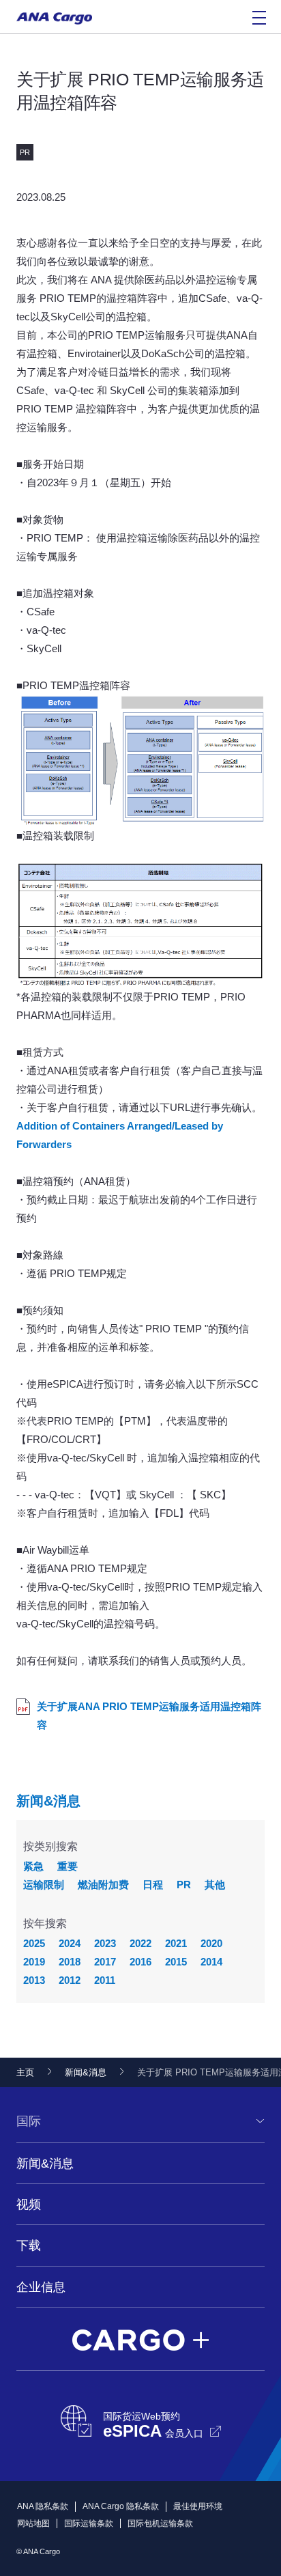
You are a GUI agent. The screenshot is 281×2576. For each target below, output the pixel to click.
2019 (34, 1962)
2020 (211, 1943)
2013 (34, 1980)
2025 (34, 1943)
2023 (105, 1943)
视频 (29, 2204)
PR (184, 1885)
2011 (105, 1980)
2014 (211, 1962)
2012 (70, 1980)
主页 (25, 2072)
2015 (176, 1962)
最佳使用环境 (198, 2506)
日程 (153, 1885)
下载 (29, 2245)
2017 (105, 1962)
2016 (140, 1962)
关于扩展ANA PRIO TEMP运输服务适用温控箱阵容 (149, 1716)
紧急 (33, 1866)
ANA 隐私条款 (43, 2506)
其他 (215, 1885)
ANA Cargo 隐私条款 (121, 2506)
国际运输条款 (89, 2523)
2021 (176, 1943)
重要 (68, 1866)
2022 (140, 1943)
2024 (70, 1943)
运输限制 (44, 1885)
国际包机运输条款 (160, 2523)
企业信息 (41, 2287)
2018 (70, 1962)
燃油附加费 (103, 1885)
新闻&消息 (48, 1801)
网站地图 (33, 2523)
